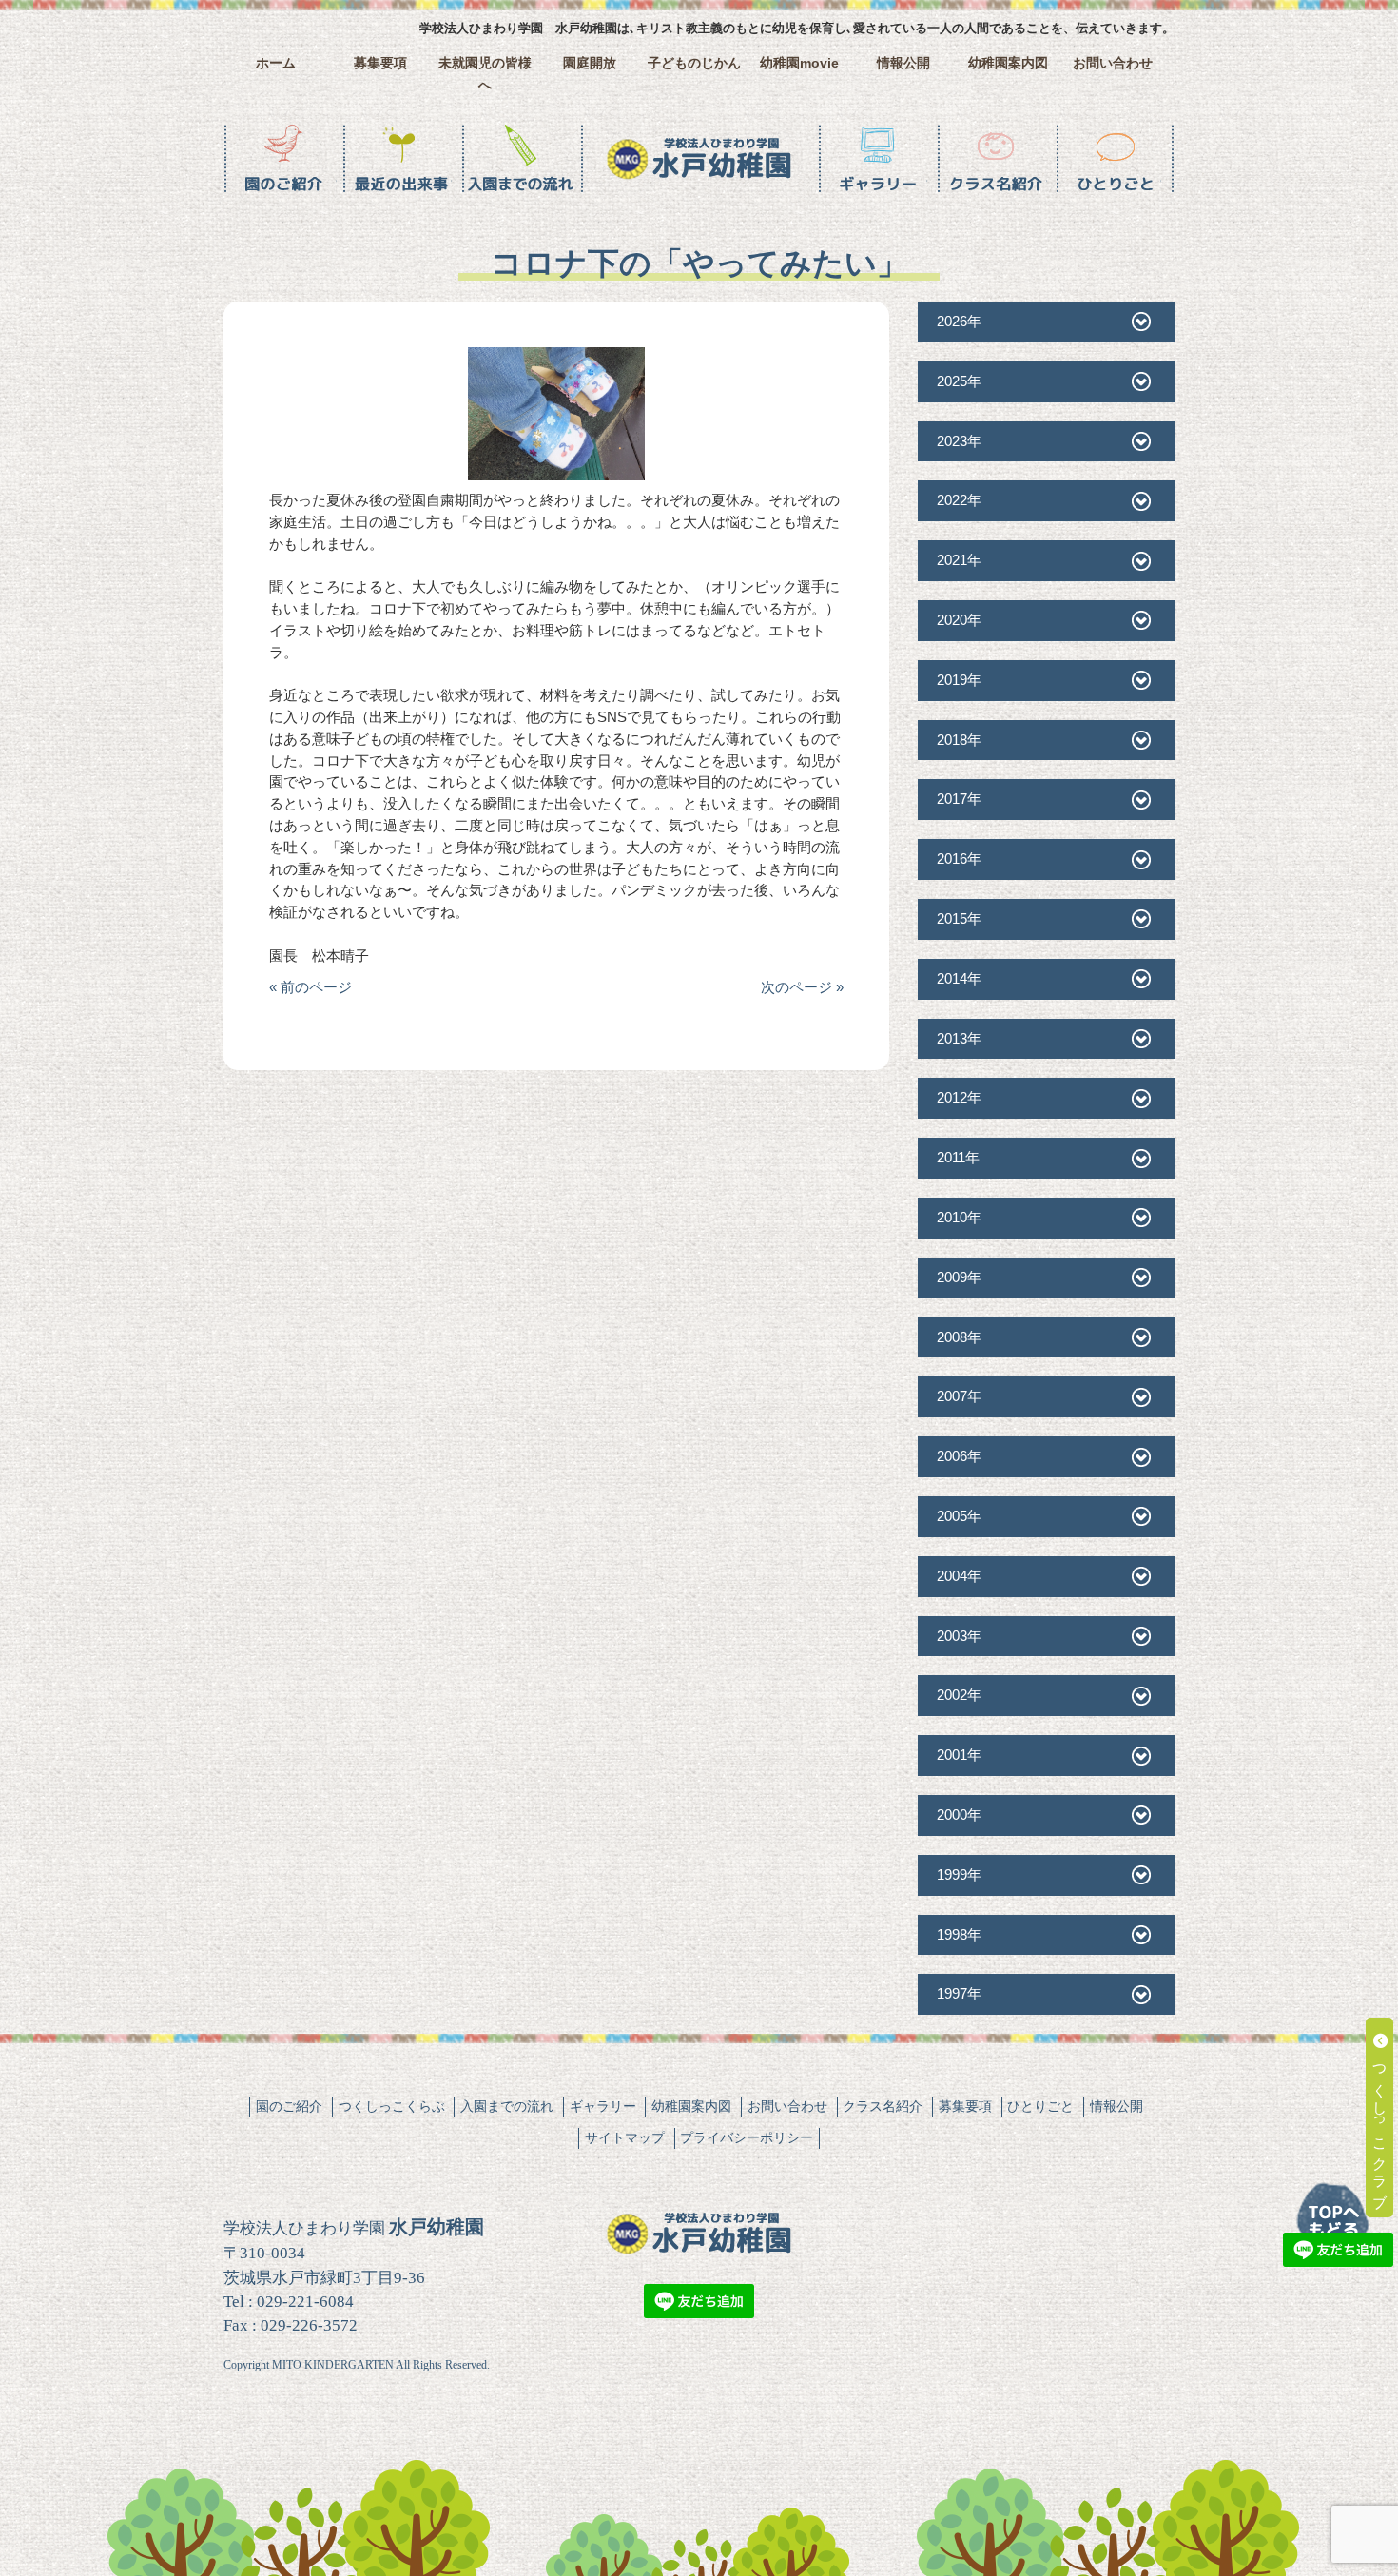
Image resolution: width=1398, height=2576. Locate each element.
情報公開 (903, 63)
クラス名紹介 (883, 2106)
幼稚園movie (799, 63)
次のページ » (802, 987)
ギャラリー (603, 2106)
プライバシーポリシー (747, 2137)
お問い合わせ (1113, 63)
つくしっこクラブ (1380, 2126)
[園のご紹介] (283, 159)
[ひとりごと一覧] (1115, 159)
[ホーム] (699, 159)
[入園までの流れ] (521, 159)
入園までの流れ (507, 2106)
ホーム (276, 63)
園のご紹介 (289, 2106)
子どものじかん (694, 63)
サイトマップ (625, 2137)
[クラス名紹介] (996, 159)
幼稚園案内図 (1008, 63)
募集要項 (380, 63)
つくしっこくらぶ (392, 2106)
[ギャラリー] (877, 159)
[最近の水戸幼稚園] (402, 159)
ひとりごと (1040, 2106)
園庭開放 (590, 63)
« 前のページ (311, 987)
